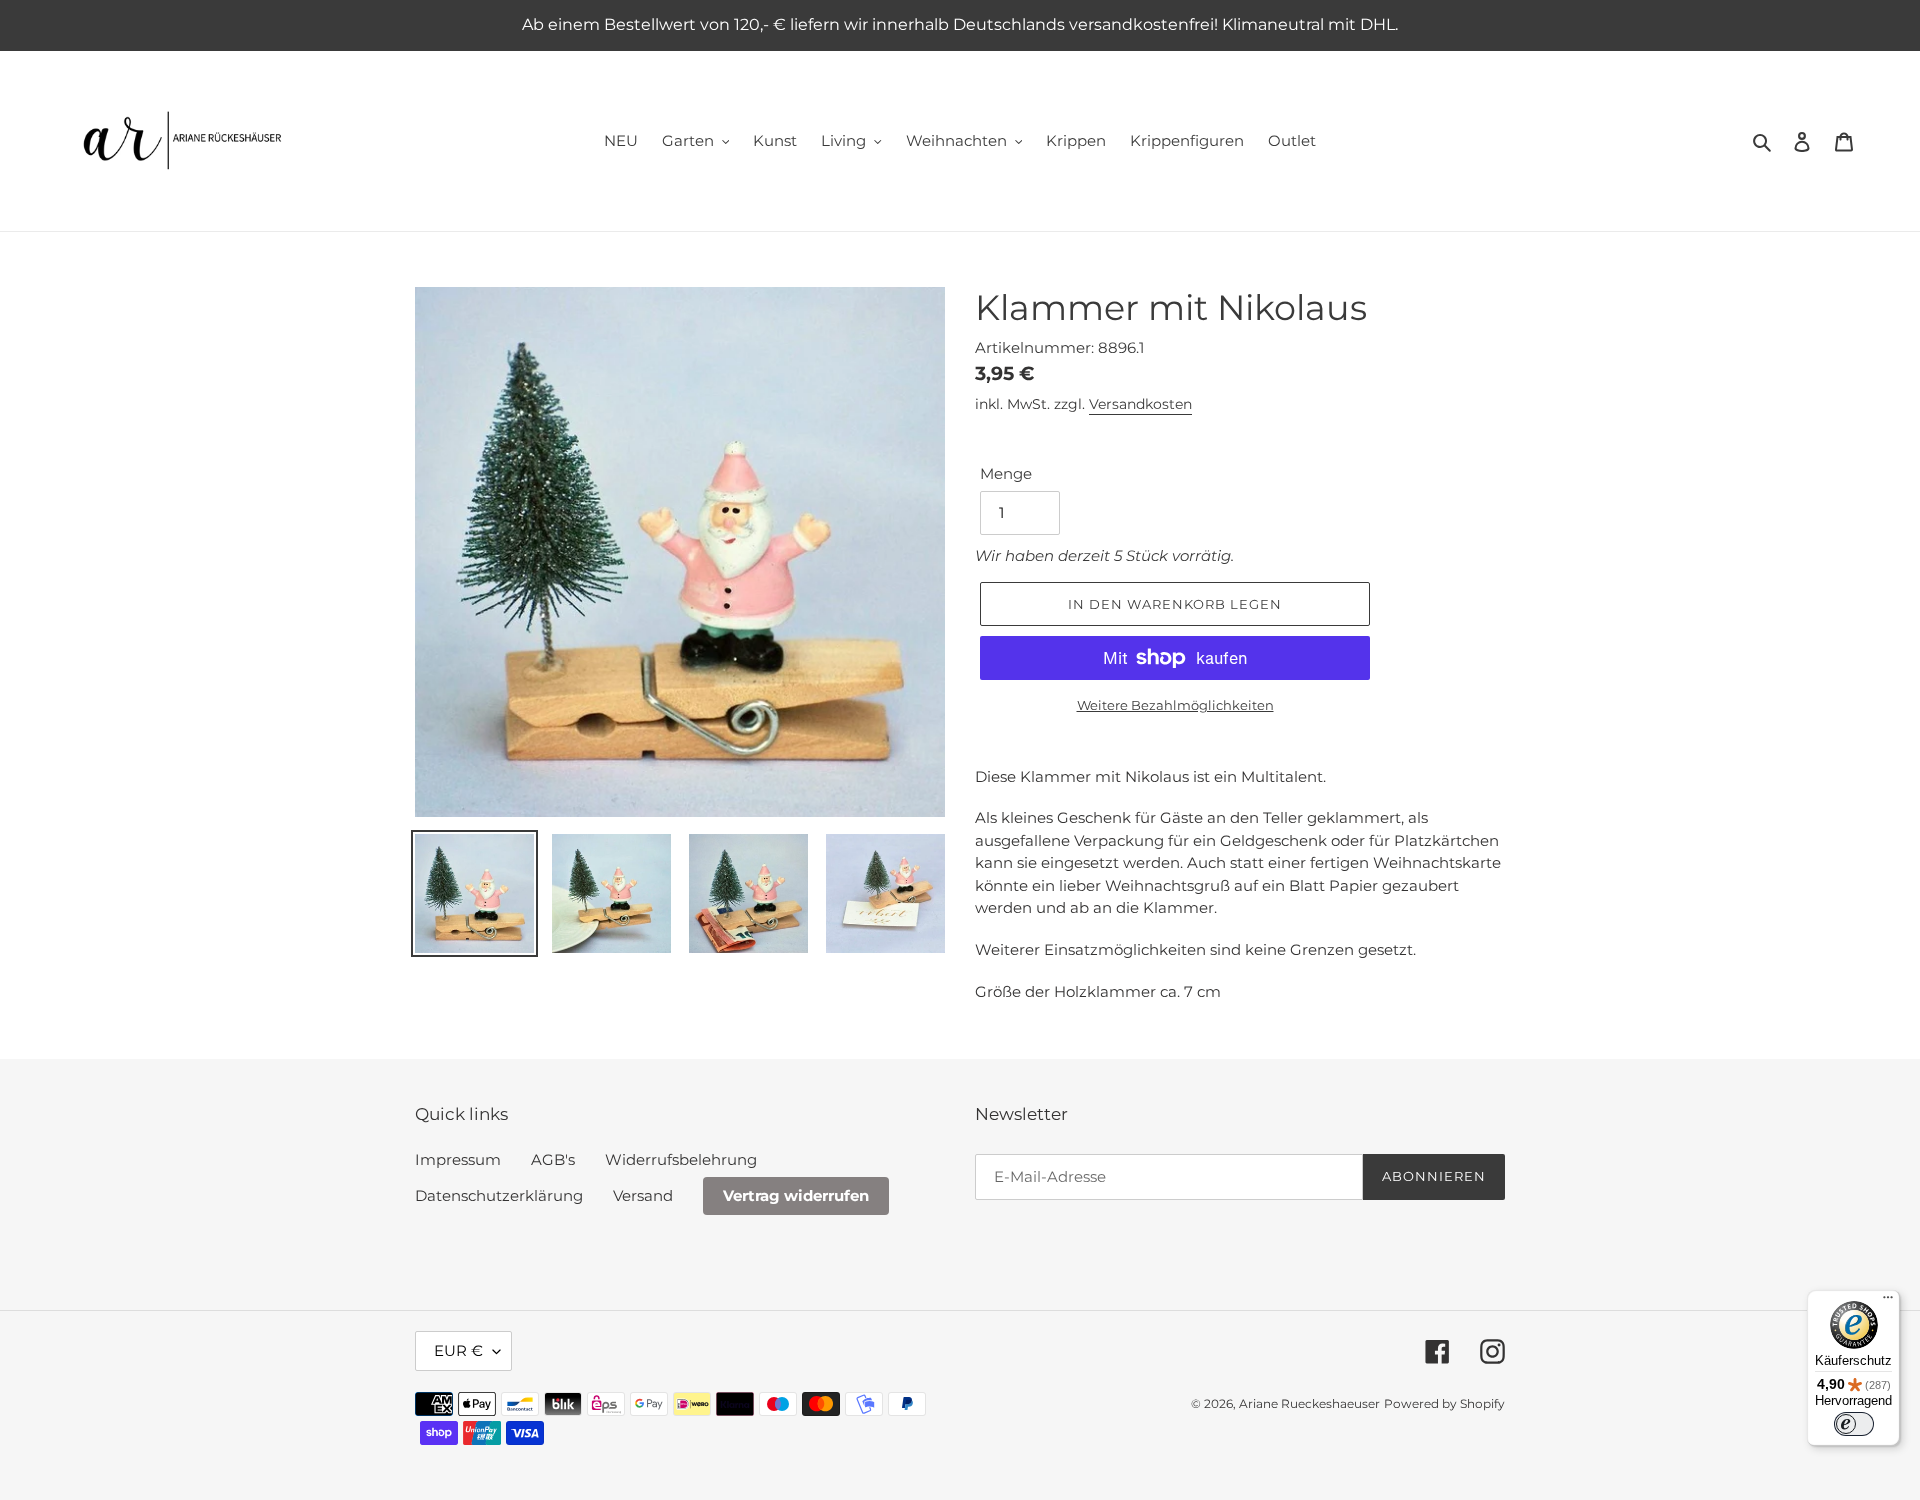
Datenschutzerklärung (499, 1195)
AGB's (553, 1159)
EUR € (458, 1350)
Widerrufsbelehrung (681, 1159)
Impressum (458, 1159)
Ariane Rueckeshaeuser (1309, 1403)
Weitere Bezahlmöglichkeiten (1175, 705)
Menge (1006, 473)
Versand (643, 1195)
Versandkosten (1140, 404)
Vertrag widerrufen (796, 1195)
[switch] (1854, 1424)
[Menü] (1888, 1302)
